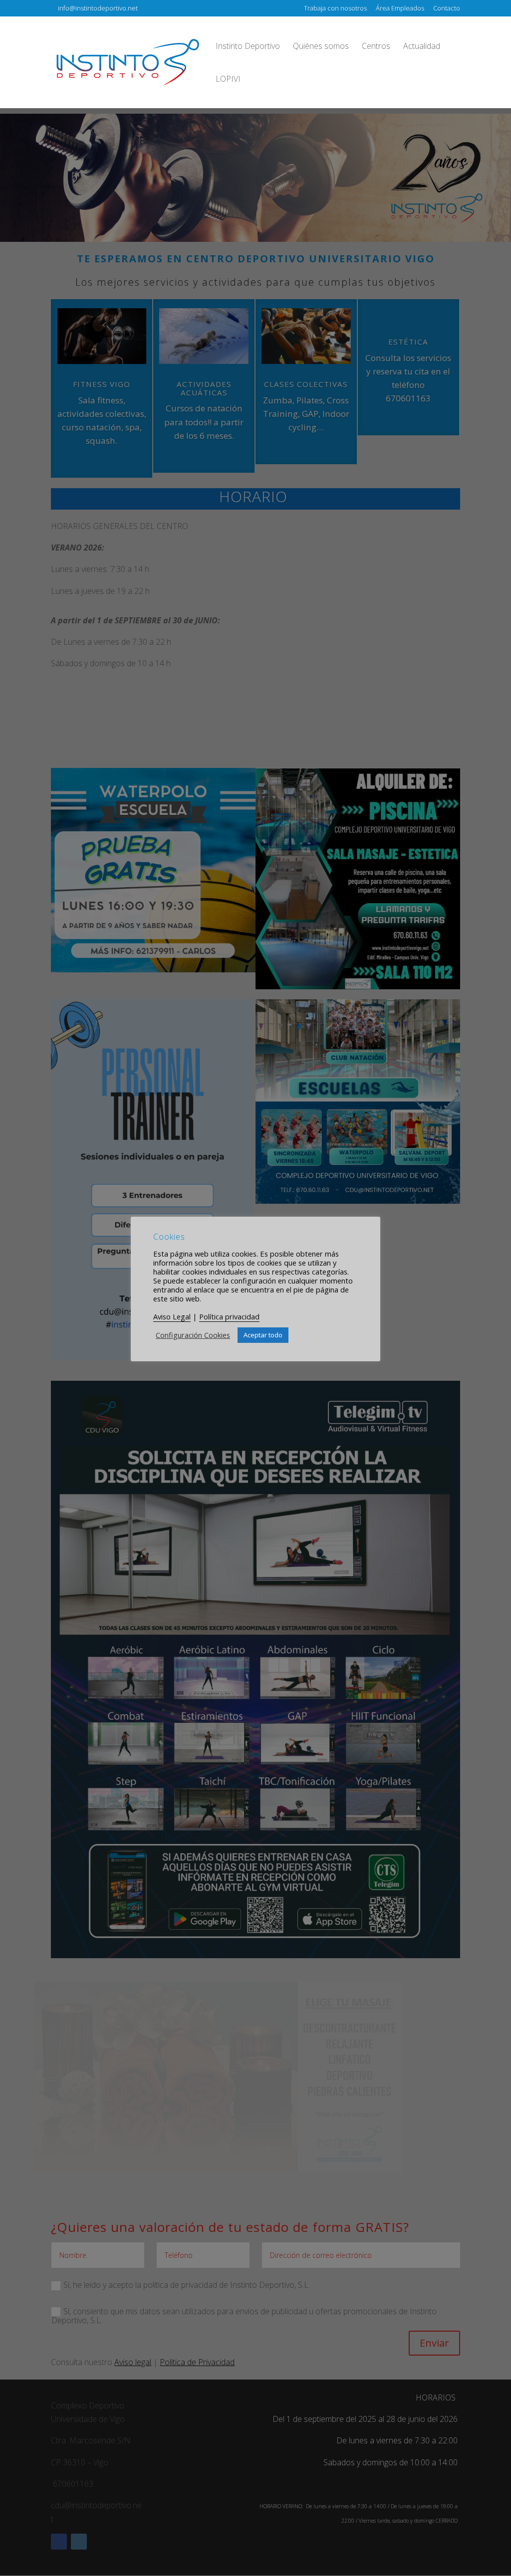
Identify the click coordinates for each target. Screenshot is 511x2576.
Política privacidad (229, 1316)
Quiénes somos (321, 47)
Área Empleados (400, 9)
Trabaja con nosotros (335, 9)
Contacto (447, 9)
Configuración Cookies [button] (193, 1335)
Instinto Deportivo (248, 47)
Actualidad (422, 47)
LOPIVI (228, 80)
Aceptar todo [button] (263, 1335)
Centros (376, 47)
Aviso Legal (172, 1316)
